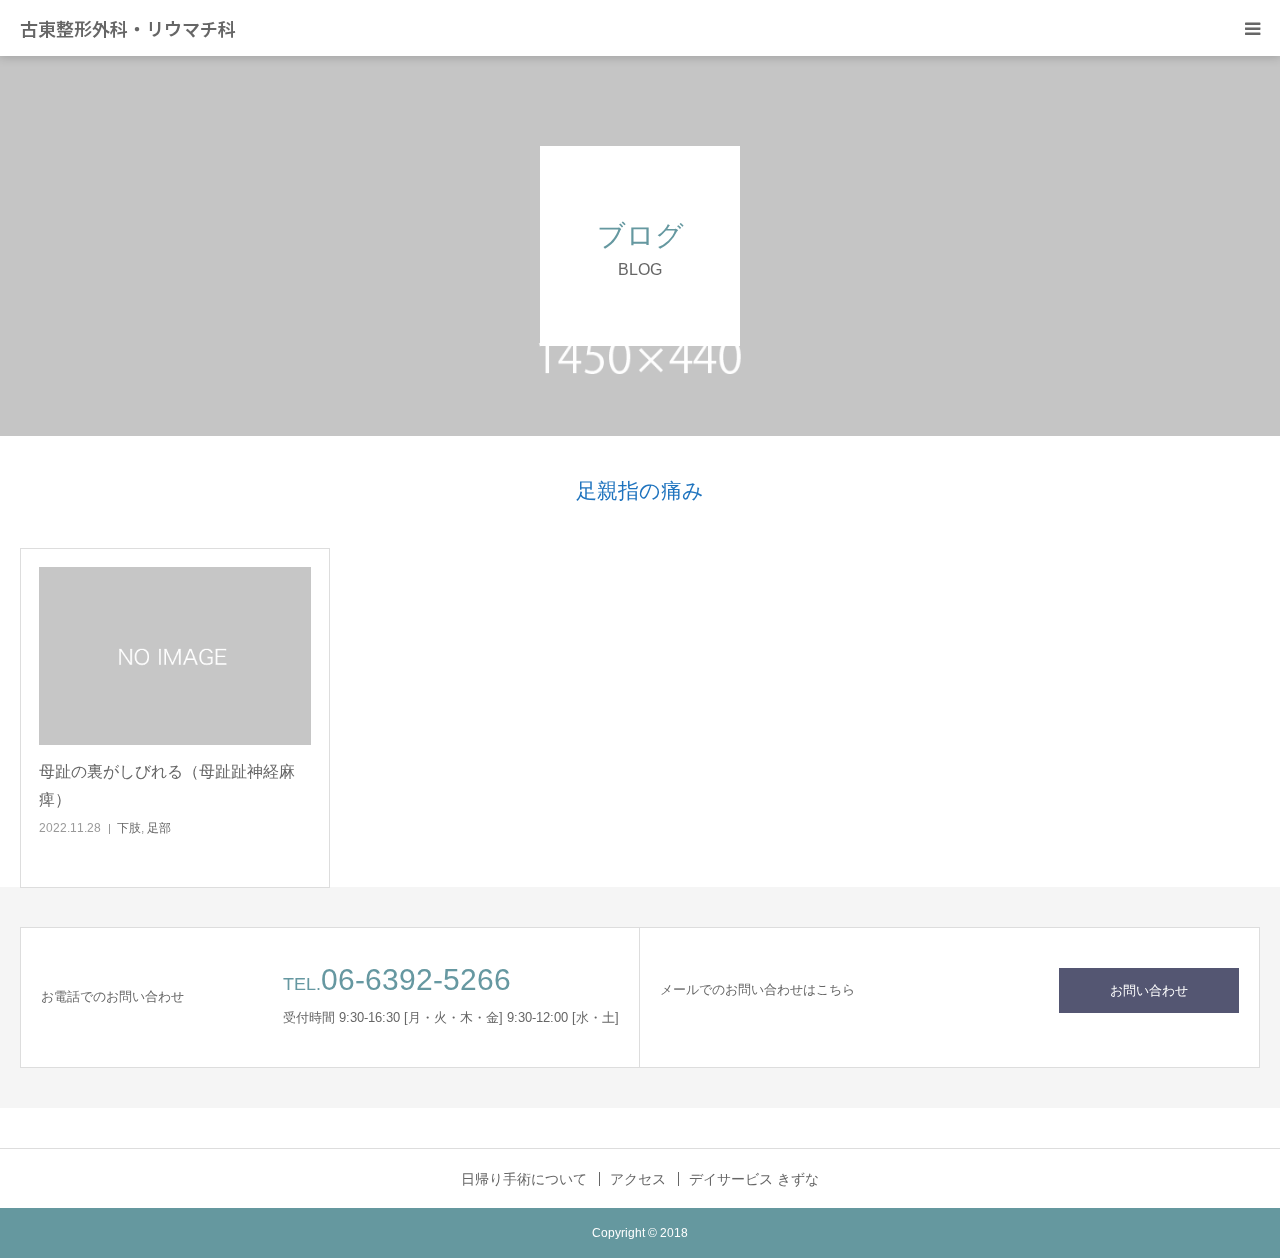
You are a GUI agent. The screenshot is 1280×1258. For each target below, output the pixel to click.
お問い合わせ (1149, 990)
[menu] (1252, 28)
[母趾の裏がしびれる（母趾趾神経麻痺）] (175, 656)
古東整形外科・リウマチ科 (128, 28)
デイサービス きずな (754, 1179)
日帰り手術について (524, 1179)
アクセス (638, 1179)
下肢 (129, 828)
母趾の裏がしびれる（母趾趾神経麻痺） (167, 785)
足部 (159, 828)
